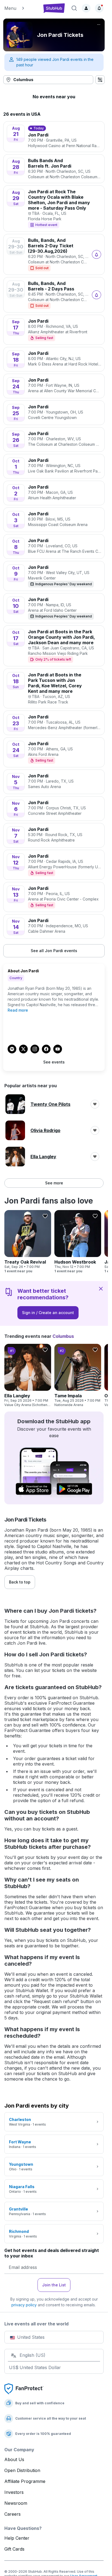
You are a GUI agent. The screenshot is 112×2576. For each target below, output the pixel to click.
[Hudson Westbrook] (78, 1242)
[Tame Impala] (78, 1375)
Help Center (17, 2538)
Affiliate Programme (25, 2481)
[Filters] (100, 80)
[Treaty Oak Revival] (28, 1242)
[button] (21, 8)
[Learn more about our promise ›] (24, 2388)
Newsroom (16, 2503)
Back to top (20, 1582)
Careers (13, 2514)
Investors (14, 2492)
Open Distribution (22, 2470)
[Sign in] (86, 8)
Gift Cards (14, 2549)
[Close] (101, 1288)
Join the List (54, 2285)
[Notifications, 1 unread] (99, 8)
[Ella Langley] (28, 1375)
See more (54, 1183)
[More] (99, 25)
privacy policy (24, 2305)
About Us (14, 2459)
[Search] (74, 8)
